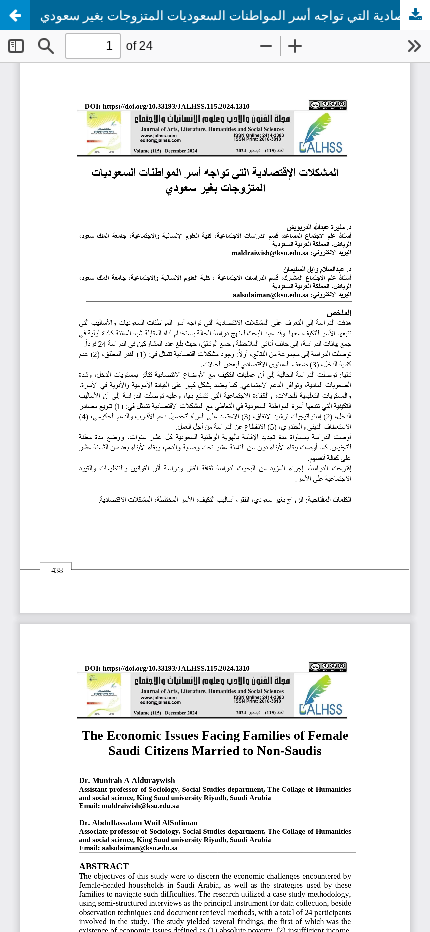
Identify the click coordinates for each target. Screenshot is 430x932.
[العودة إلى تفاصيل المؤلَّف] (15, 15)
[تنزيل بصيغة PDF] (415, 15)
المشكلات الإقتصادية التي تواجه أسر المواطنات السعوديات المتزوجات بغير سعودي (235, 15)
